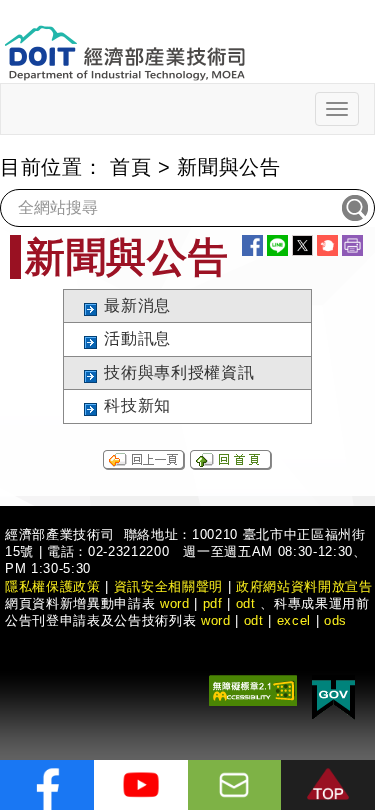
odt (246, 603)
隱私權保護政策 (53, 586)
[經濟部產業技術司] (124, 40)
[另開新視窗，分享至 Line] (277, 245)
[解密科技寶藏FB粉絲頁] (47, 785)
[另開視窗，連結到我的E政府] (333, 695)
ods (335, 620)
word (216, 620)
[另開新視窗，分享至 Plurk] (327, 245)
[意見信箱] (235, 785)
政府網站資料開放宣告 (304, 586)
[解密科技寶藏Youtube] (141, 785)
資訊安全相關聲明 (168, 586)
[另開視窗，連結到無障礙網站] (253, 688)
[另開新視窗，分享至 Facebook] (252, 245)
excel (294, 620)
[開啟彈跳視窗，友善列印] (352, 245)
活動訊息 (137, 338)
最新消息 (137, 305)
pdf (213, 603)
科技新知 (137, 405)
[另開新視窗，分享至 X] (302, 245)
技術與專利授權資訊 (179, 372)
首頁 (130, 167)
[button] (328, 785)
